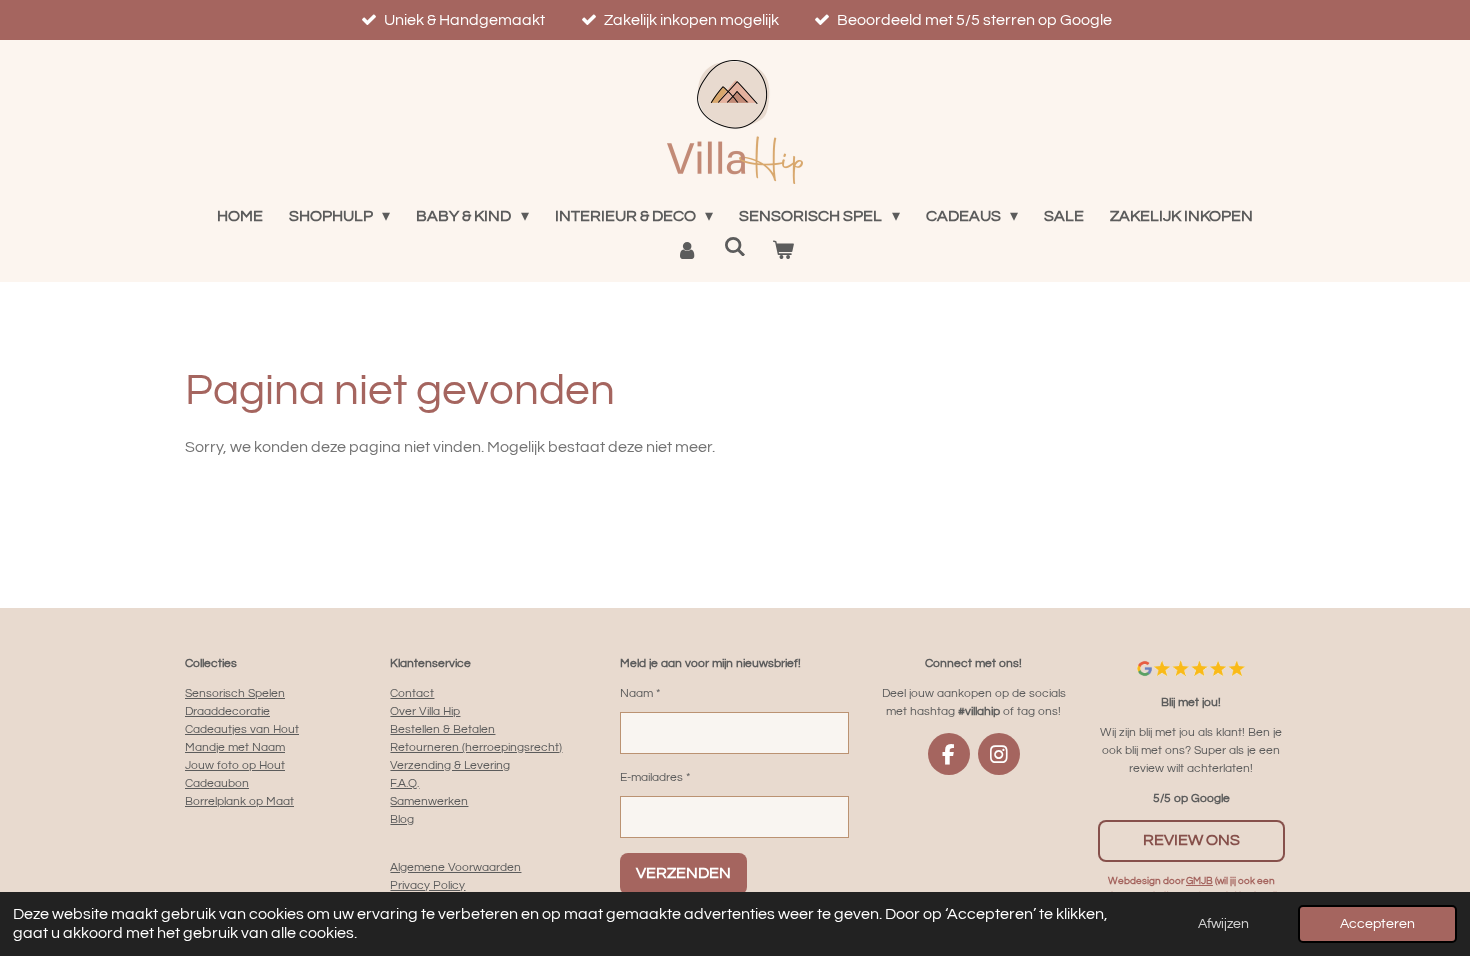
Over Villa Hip (425, 711)
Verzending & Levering (450, 765)
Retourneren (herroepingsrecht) (476, 747)
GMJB (1199, 881)
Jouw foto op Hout (235, 765)
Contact (412, 693)
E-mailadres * (655, 777)
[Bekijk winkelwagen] (783, 250)
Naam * (640, 693)
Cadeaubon (217, 783)
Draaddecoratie (227, 711)
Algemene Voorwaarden (455, 867)
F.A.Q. (404, 783)
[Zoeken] (735, 246)
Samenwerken (429, 801)
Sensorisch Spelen (235, 693)
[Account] (686, 250)
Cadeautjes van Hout (242, 729)
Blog (402, 819)
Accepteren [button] (1377, 923)
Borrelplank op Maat (239, 801)
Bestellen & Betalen (442, 729)
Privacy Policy (427, 885)
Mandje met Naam (235, 747)
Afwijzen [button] (1223, 923)
